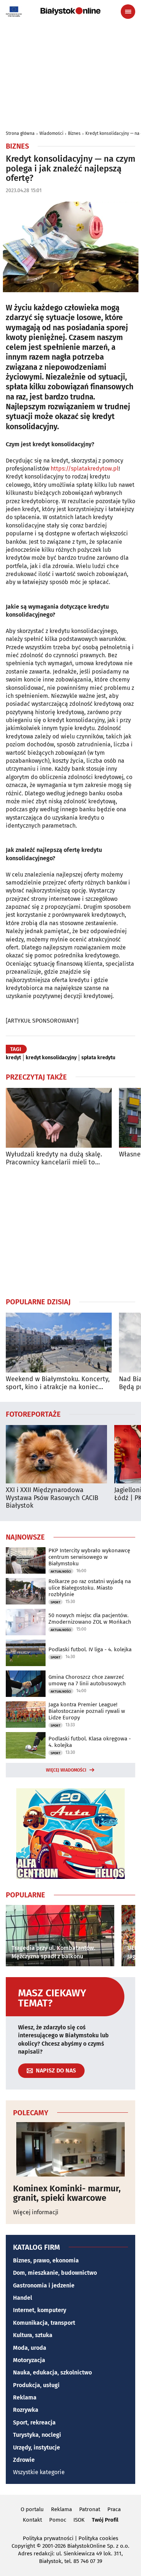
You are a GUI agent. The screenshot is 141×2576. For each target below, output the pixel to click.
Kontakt (32, 2520)
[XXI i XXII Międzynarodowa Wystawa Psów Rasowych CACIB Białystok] (56, 1454)
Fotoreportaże (33, 1414)
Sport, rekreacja (34, 2422)
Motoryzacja (29, 2360)
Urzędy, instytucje (37, 2447)
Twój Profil (105, 2520)
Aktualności (61, 1571)
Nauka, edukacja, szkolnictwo (52, 2372)
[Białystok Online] (70, 11)
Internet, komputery (40, 2310)
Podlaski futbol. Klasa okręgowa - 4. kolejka (90, 1742)
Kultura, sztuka (33, 2335)
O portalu (32, 2509)
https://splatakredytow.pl (85, 469)
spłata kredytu (98, 1058)
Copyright (23, 2546)
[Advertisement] (70, 1231)
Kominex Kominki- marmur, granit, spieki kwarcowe (67, 2193)
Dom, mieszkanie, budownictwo (55, 2273)
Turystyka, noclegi (37, 2435)
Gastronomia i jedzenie (44, 2285)
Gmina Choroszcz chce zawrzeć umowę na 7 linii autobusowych (87, 1680)
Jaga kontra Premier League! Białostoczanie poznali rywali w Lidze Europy (87, 1711)
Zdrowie (24, 2460)
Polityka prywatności (48, 2538)
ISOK (79, 2520)
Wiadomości (51, 133)
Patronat (90, 2509)
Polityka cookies (98, 2538)
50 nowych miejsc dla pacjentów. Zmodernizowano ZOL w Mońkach (90, 1619)
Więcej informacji (36, 2212)
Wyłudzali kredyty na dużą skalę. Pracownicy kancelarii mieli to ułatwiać (54, 1158)
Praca (114, 2509)
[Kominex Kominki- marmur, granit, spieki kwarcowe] (70, 2149)
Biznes (74, 133)
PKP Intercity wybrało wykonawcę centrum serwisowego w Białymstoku (89, 1557)
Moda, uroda (30, 2348)
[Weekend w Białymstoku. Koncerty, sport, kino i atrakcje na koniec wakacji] (59, 1343)
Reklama (25, 2397)
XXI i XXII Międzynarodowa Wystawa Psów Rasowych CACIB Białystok (52, 1498)
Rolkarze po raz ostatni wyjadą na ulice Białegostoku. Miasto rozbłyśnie (90, 1588)
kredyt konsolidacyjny (51, 1058)
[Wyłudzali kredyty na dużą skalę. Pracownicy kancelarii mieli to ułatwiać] (59, 1118)
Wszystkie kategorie (39, 2472)
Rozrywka (26, 2410)
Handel (23, 2298)
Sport (55, 1602)
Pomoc (58, 2520)
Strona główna (20, 133)
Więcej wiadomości (66, 1770)
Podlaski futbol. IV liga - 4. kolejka (90, 1649)
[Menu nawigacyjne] (128, 12)
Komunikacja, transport (44, 2323)
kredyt (13, 1058)
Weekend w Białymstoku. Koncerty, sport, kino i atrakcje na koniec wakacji (58, 1383)
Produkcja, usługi (36, 2385)
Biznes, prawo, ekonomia (46, 2260)
